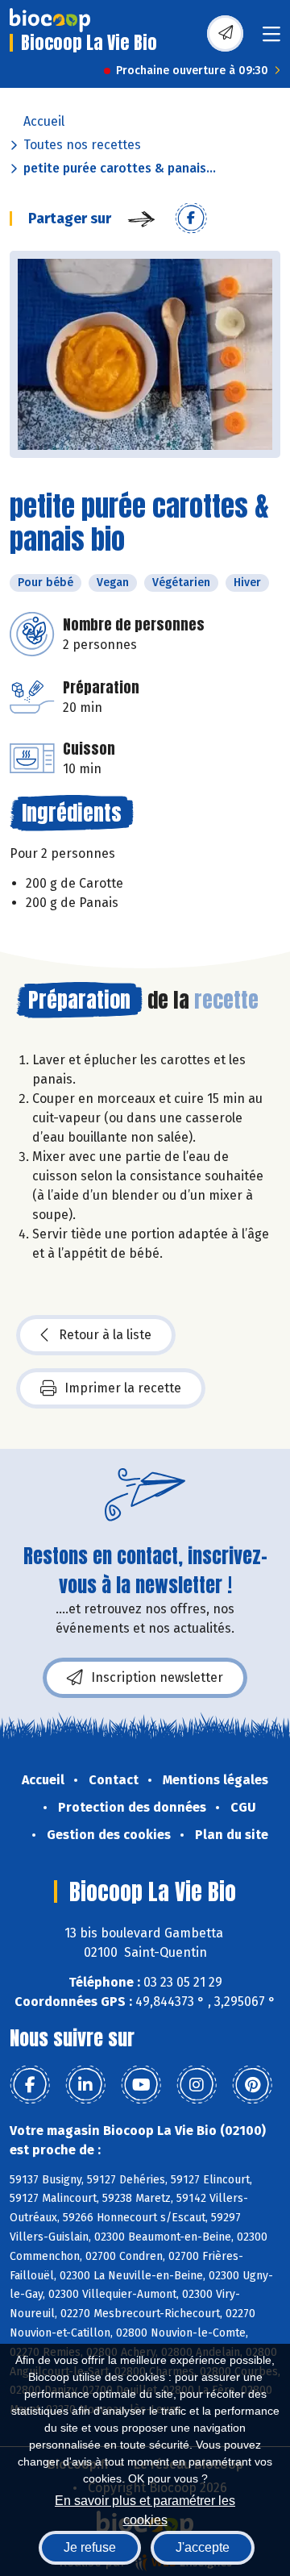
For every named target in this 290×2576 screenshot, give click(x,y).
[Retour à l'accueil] (50, 20)
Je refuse (90, 2547)
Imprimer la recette (123, 1388)
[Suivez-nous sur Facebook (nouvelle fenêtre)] (30, 2085)
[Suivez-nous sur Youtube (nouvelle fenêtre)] (141, 2085)
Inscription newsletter (157, 1677)
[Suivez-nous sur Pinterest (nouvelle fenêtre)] (252, 2085)
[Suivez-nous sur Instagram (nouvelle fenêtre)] (197, 2085)
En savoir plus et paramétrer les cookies (145, 2509)
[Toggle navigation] (271, 39)
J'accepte (203, 2547)
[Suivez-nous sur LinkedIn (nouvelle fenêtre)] (85, 2085)
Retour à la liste (105, 1335)
